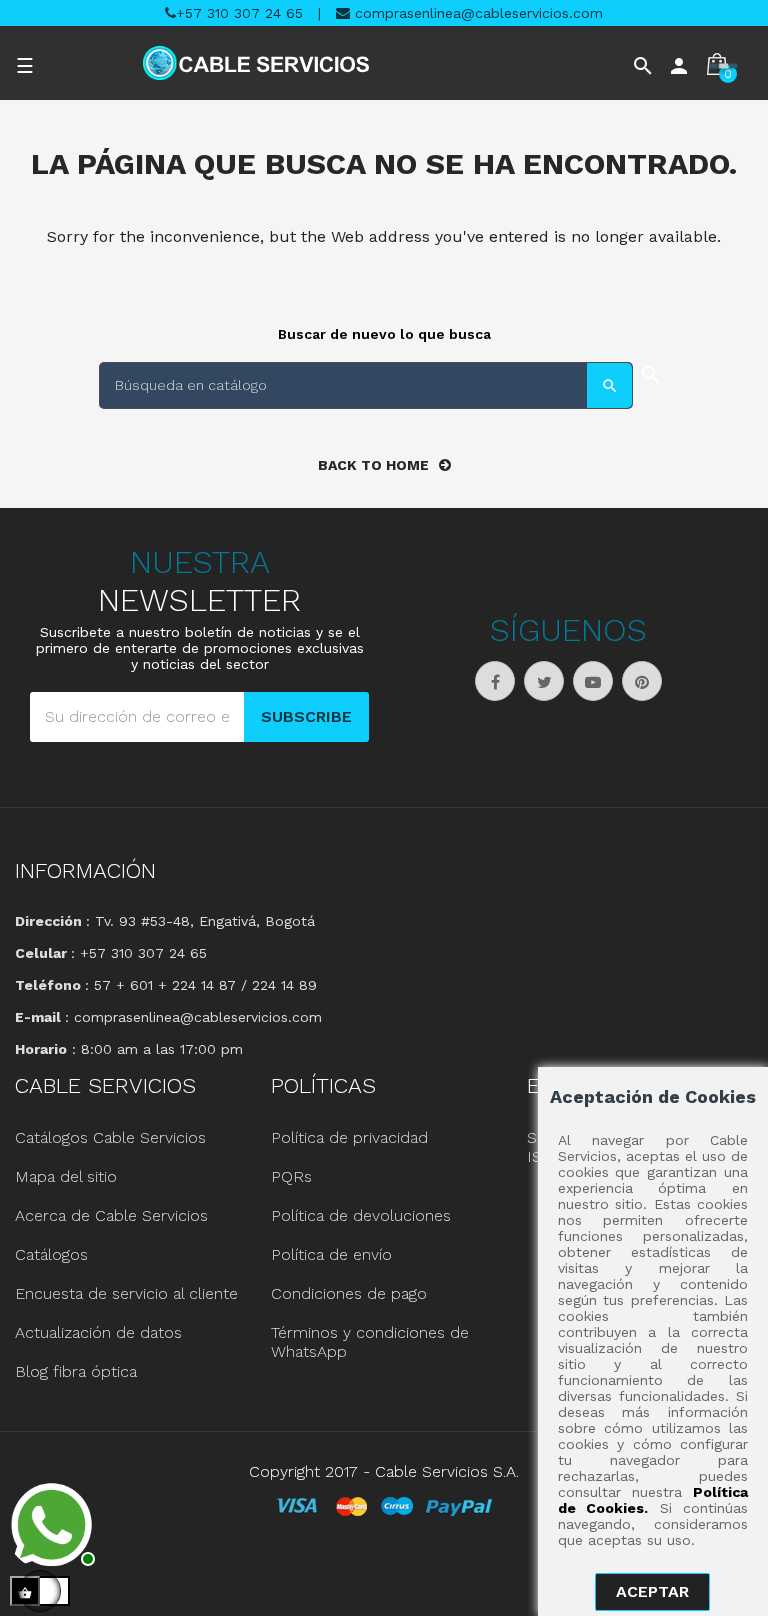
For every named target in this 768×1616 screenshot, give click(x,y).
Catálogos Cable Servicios (110, 1137)
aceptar (652, 1591)
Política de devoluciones (361, 1215)
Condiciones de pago (349, 1293)
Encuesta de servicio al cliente (126, 1293)
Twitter (544, 681)
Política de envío (331, 1254)
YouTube (593, 681)
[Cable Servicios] (256, 63)
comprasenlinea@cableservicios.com (476, 13)
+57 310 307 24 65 (239, 13)
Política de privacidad (349, 1137)
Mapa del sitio (66, 1176)
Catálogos (51, 1254)
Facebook (495, 681)
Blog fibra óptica (76, 1371)
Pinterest (642, 681)
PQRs (291, 1176)
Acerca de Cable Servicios (111, 1215)
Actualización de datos (98, 1332)
